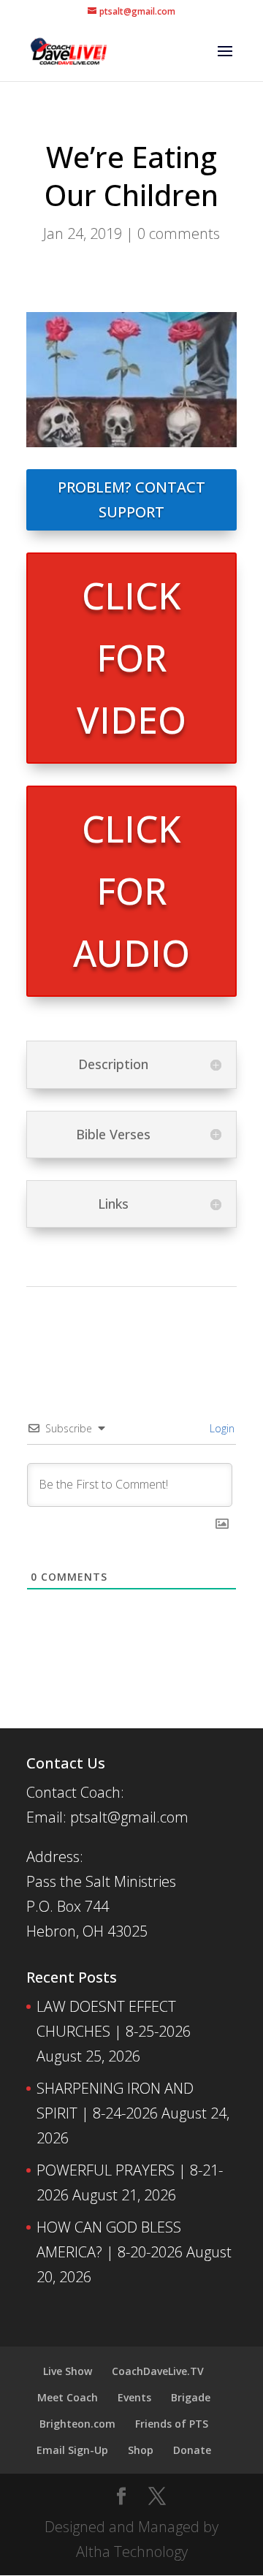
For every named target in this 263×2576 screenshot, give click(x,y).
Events (134, 2397)
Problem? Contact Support (131, 499)
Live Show (68, 2371)
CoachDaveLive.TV (158, 2371)
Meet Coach (68, 2397)
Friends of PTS (172, 2424)
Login (221, 1428)
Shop (141, 2450)
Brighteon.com (77, 2424)
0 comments (179, 233)
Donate (192, 2450)
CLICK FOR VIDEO (131, 658)
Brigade (191, 2397)
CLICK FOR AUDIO (131, 891)
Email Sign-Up (72, 2450)
